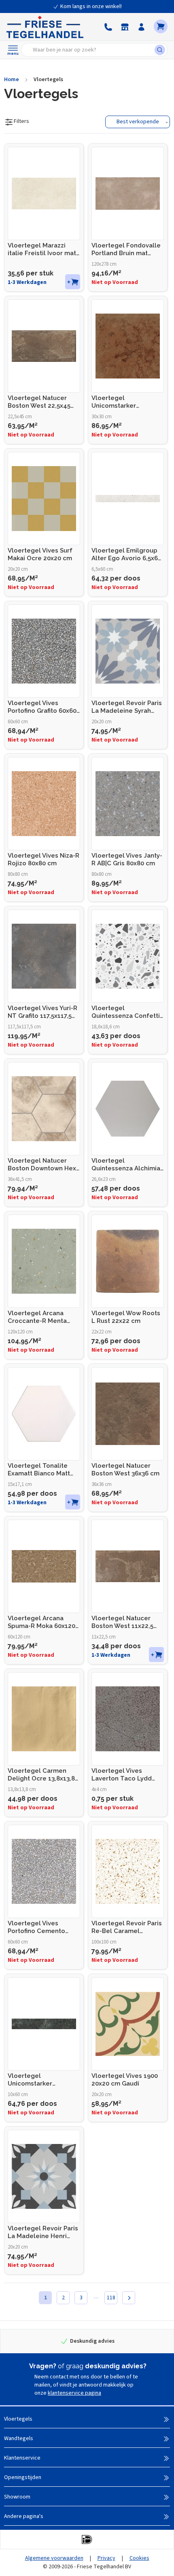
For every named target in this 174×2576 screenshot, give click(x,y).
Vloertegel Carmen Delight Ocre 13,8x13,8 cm (41, 1775)
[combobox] (90, 50)
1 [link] (46, 2298)
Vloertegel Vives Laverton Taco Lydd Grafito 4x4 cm (122, 1775)
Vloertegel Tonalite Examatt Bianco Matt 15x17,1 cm (39, 1470)
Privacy (106, 2558)
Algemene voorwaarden (54, 2558)
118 (111, 2298)
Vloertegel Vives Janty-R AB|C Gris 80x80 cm (127, 859)
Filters (21, 121)
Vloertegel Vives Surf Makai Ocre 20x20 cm (40, 554)
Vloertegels (48, 80)
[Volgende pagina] (129, 2298)
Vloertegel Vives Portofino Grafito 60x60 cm (42, 707)
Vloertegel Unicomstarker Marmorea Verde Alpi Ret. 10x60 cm (40, 2080)
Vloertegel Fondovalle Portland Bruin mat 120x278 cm (126, 249)
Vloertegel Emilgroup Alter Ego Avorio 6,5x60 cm (126, 555)
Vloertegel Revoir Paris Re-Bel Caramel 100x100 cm (127, 1927)
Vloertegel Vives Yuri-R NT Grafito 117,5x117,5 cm (42, 1012)
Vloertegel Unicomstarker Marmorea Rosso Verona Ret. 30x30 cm (124, 402)
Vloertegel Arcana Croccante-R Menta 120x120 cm (37, 1317)
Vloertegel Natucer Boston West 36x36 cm (125, 1470)
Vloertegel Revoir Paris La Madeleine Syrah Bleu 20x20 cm (127, 707)
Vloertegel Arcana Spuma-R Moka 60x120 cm (41, 1622)
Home (12, 80)
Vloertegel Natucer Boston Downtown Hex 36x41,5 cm (42, 1165)
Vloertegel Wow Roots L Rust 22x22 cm (126, 1317)
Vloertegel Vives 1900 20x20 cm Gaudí (125, 2080)
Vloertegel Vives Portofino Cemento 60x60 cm (36, 1927)
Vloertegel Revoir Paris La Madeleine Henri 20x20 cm (43, 2232)
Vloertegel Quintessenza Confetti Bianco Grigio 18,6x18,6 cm (126, 1012)
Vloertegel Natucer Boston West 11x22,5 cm (122, 1622)
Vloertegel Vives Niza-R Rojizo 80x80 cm (43, 859)
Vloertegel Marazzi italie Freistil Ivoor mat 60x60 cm (42, 249)
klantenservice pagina (74, 2393)
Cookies (139, 2558)
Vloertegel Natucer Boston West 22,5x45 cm (39, 402)
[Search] (161, 50)
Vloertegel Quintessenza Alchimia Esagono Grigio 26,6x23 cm (127, 1165)
